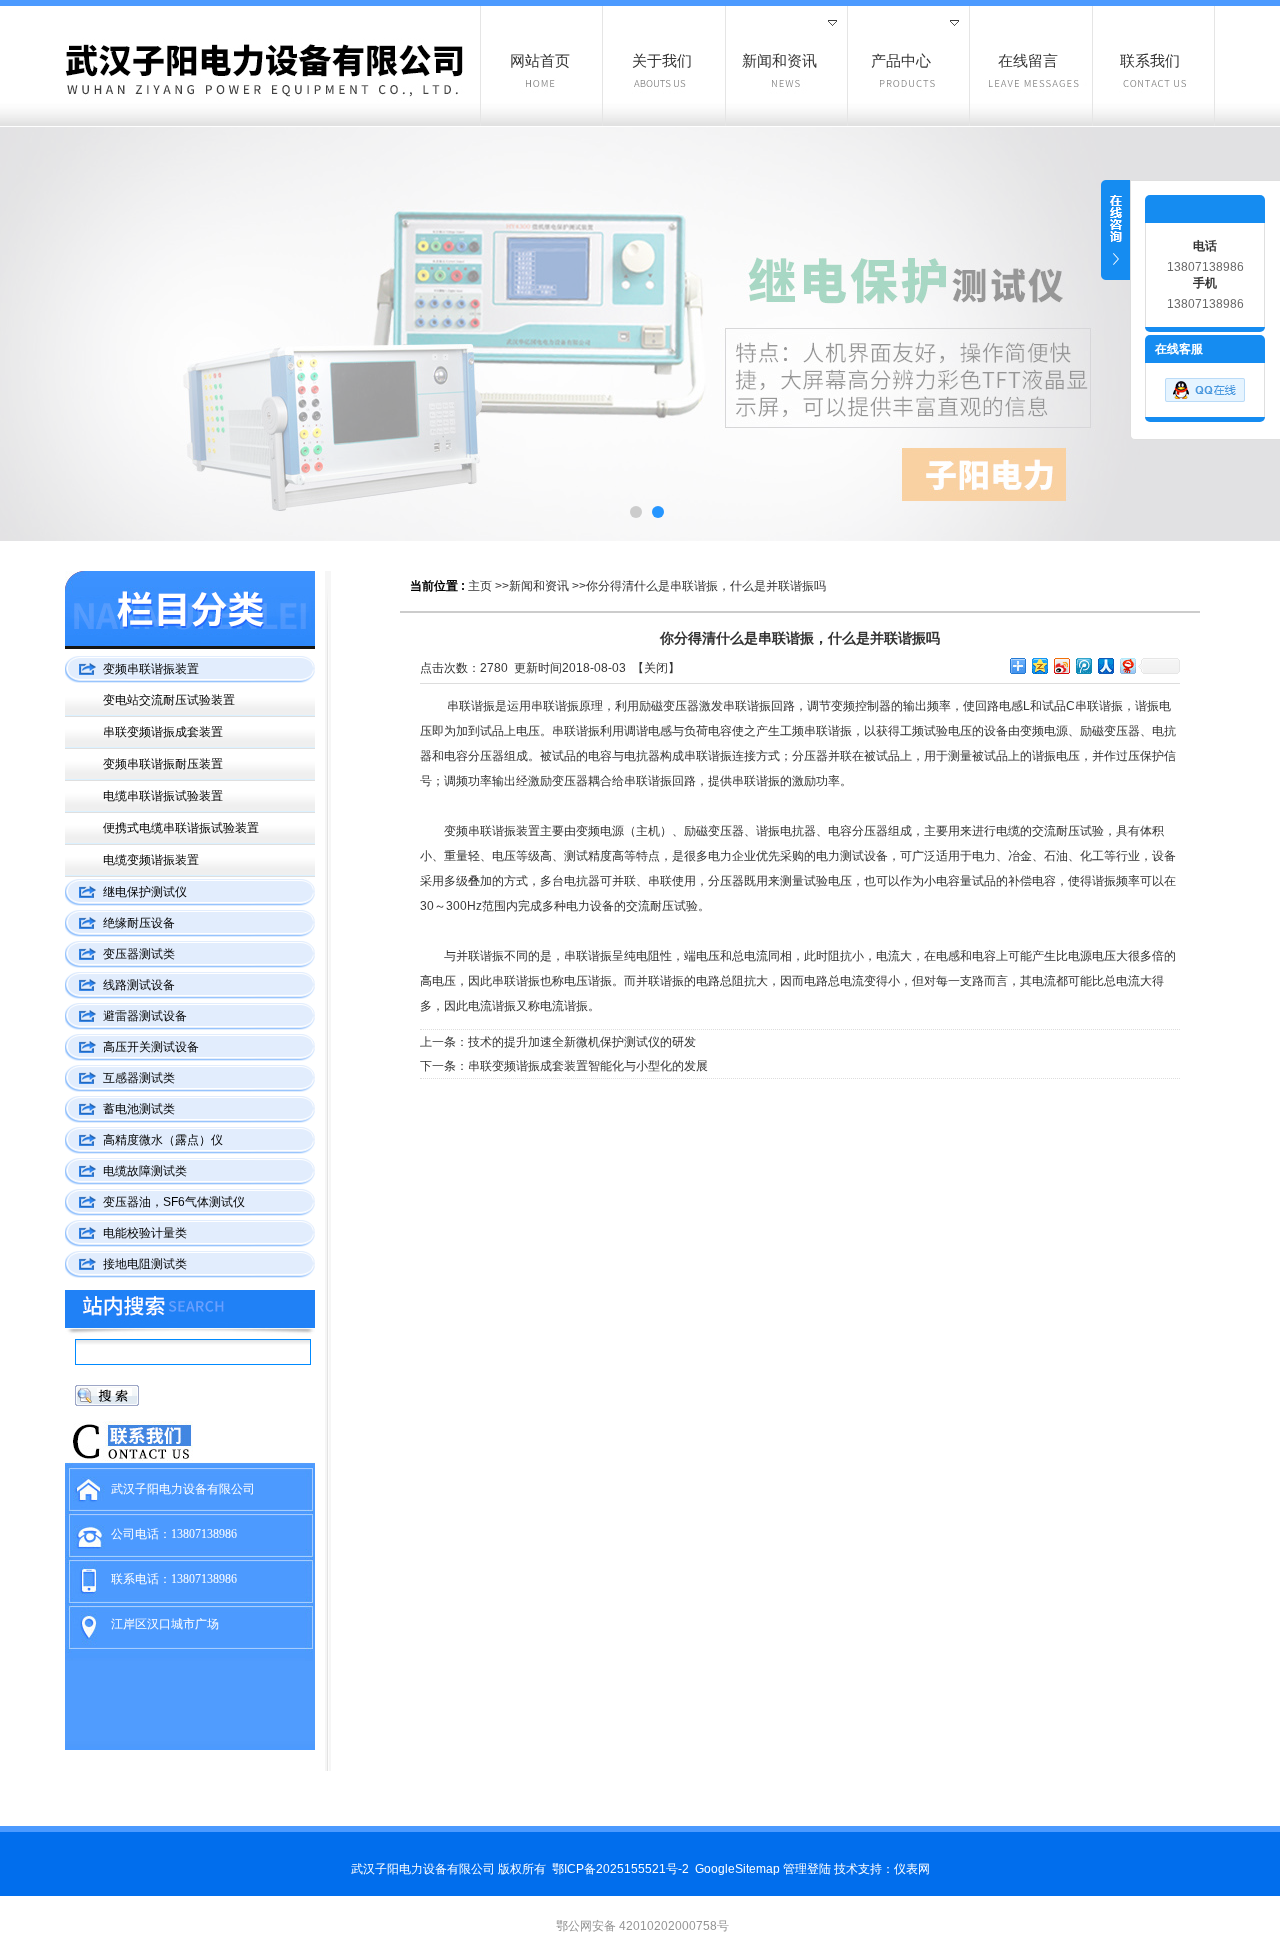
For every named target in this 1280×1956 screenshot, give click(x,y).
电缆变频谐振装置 (151, 860)
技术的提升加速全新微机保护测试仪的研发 (582, 1042)
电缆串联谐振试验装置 (163, 796)
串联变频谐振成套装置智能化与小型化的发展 (588, 1066)
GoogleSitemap (737, 1869)
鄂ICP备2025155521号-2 (620, 1869)
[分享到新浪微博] (1061, 665)
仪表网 (912, 1869)
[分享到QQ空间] (1039, 665)
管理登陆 (807, 1869)
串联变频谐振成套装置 (163, 732)
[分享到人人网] (1105, 665)
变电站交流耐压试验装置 (169, 700)
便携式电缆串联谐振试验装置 (181, 828)
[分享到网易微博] (1127, 665)
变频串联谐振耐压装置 (163, 764)
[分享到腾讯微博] (1083, 665)
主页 (480, 586)
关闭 (656, 668)
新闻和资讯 (539, 586)
